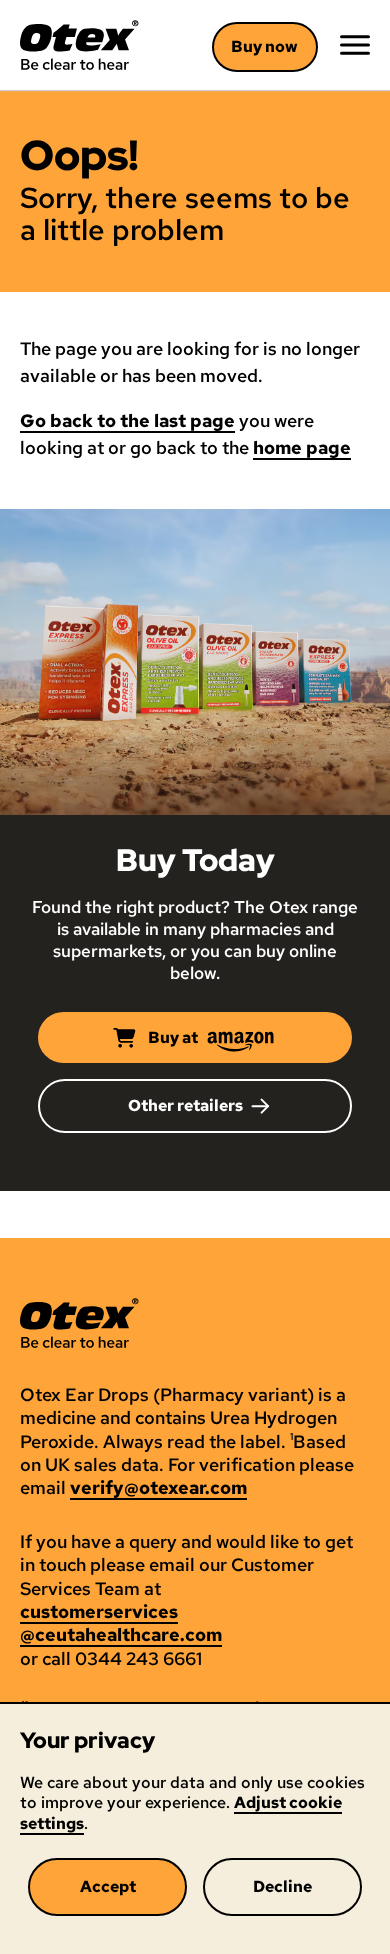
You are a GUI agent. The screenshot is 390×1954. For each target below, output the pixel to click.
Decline (282, 1886)
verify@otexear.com (158, 1487)
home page (302, 448)
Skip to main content (120, 71)
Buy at (173, 1037)
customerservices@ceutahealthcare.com (121, 1623)
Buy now (264, 46)
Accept (108, 1886)
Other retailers (185, 1105)
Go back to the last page (127, 421)
